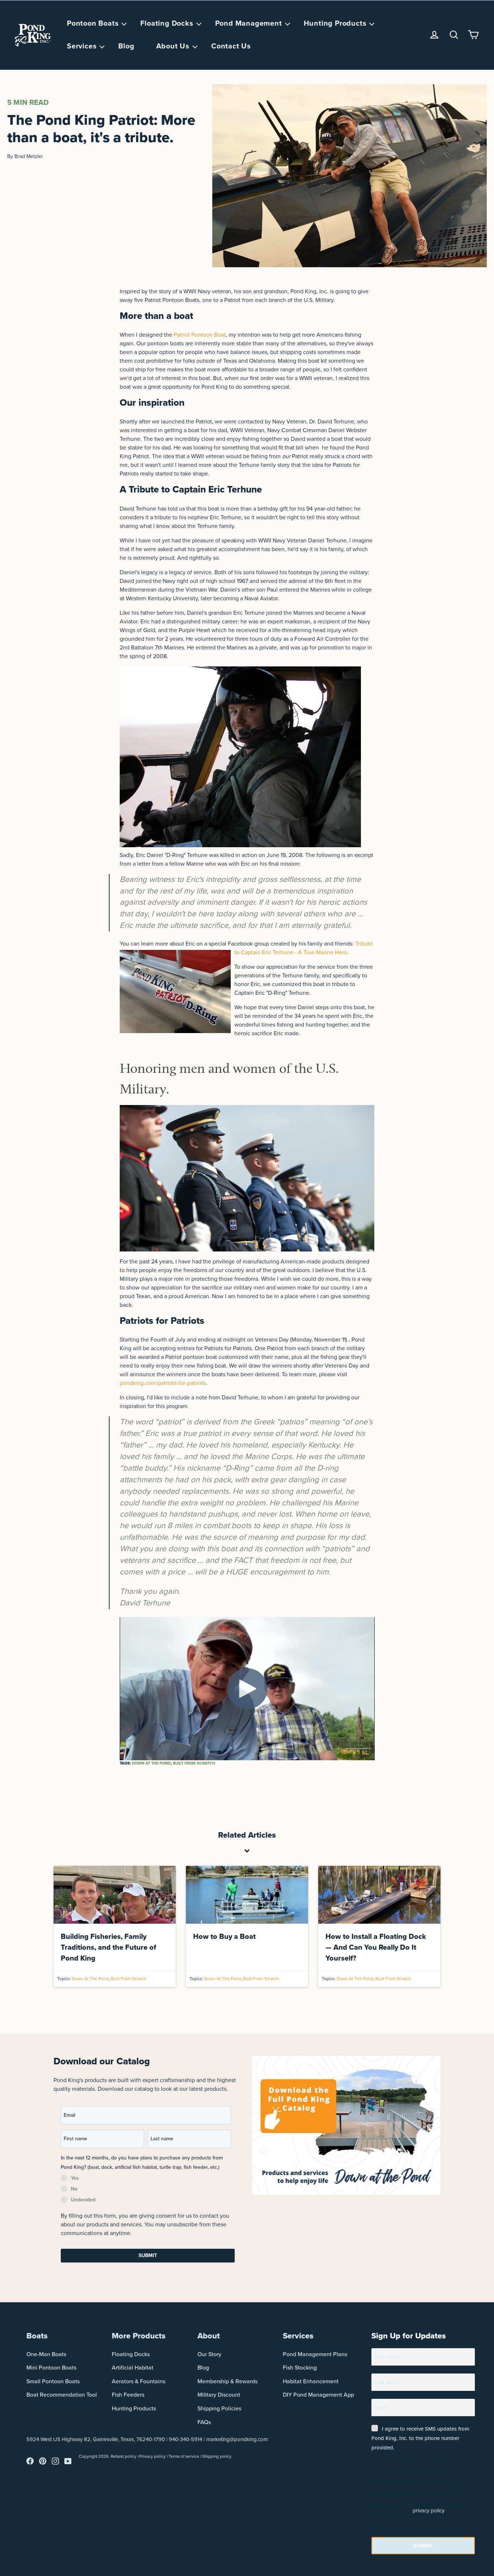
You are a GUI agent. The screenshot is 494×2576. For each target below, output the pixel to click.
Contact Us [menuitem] (231, 46)
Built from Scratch (194, 1763)
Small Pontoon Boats (53, 2381)
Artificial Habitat (133, 2368)
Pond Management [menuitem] (249, 24)
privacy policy (429, 2511)
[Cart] (473, 35)
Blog (203, 2368)
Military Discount (219, 2395)
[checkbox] (146, 2190)
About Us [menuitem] (173, 46)
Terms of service (184, 2456)
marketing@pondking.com (237, 2439)
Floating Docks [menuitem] (167, 24)
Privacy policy (152, 2456)
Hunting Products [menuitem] (335, 24)
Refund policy (123, 2456)
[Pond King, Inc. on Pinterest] (43, 2463)
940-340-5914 (186, 2439)
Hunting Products (134, 2408)
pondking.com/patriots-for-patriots (163, 1383)
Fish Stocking (300, 2368)
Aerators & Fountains (139, 2381)
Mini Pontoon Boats (51, 2368)
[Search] (454, 35)
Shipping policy (217, 2456)
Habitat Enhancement (311, 2381)
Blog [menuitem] (126, 46)
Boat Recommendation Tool (62, 2395)
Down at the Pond (151, 1763)
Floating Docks (131, 2354)
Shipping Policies (219, 2408)
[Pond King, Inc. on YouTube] (68, 2463)
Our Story (209, 2354)
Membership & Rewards (227, 2381)
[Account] (434, 35)
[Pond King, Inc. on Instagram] (55, 2463)
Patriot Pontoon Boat (200, 335)
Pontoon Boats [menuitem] (93, 24)
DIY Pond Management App (318, 2395)
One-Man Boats (46, 2354)
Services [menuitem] (82, 46)
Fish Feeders (128, 2395)
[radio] (146, 2179)
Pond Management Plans (315, 2354)
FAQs (204, 2422)
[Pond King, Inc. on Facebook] (30, 2463)
